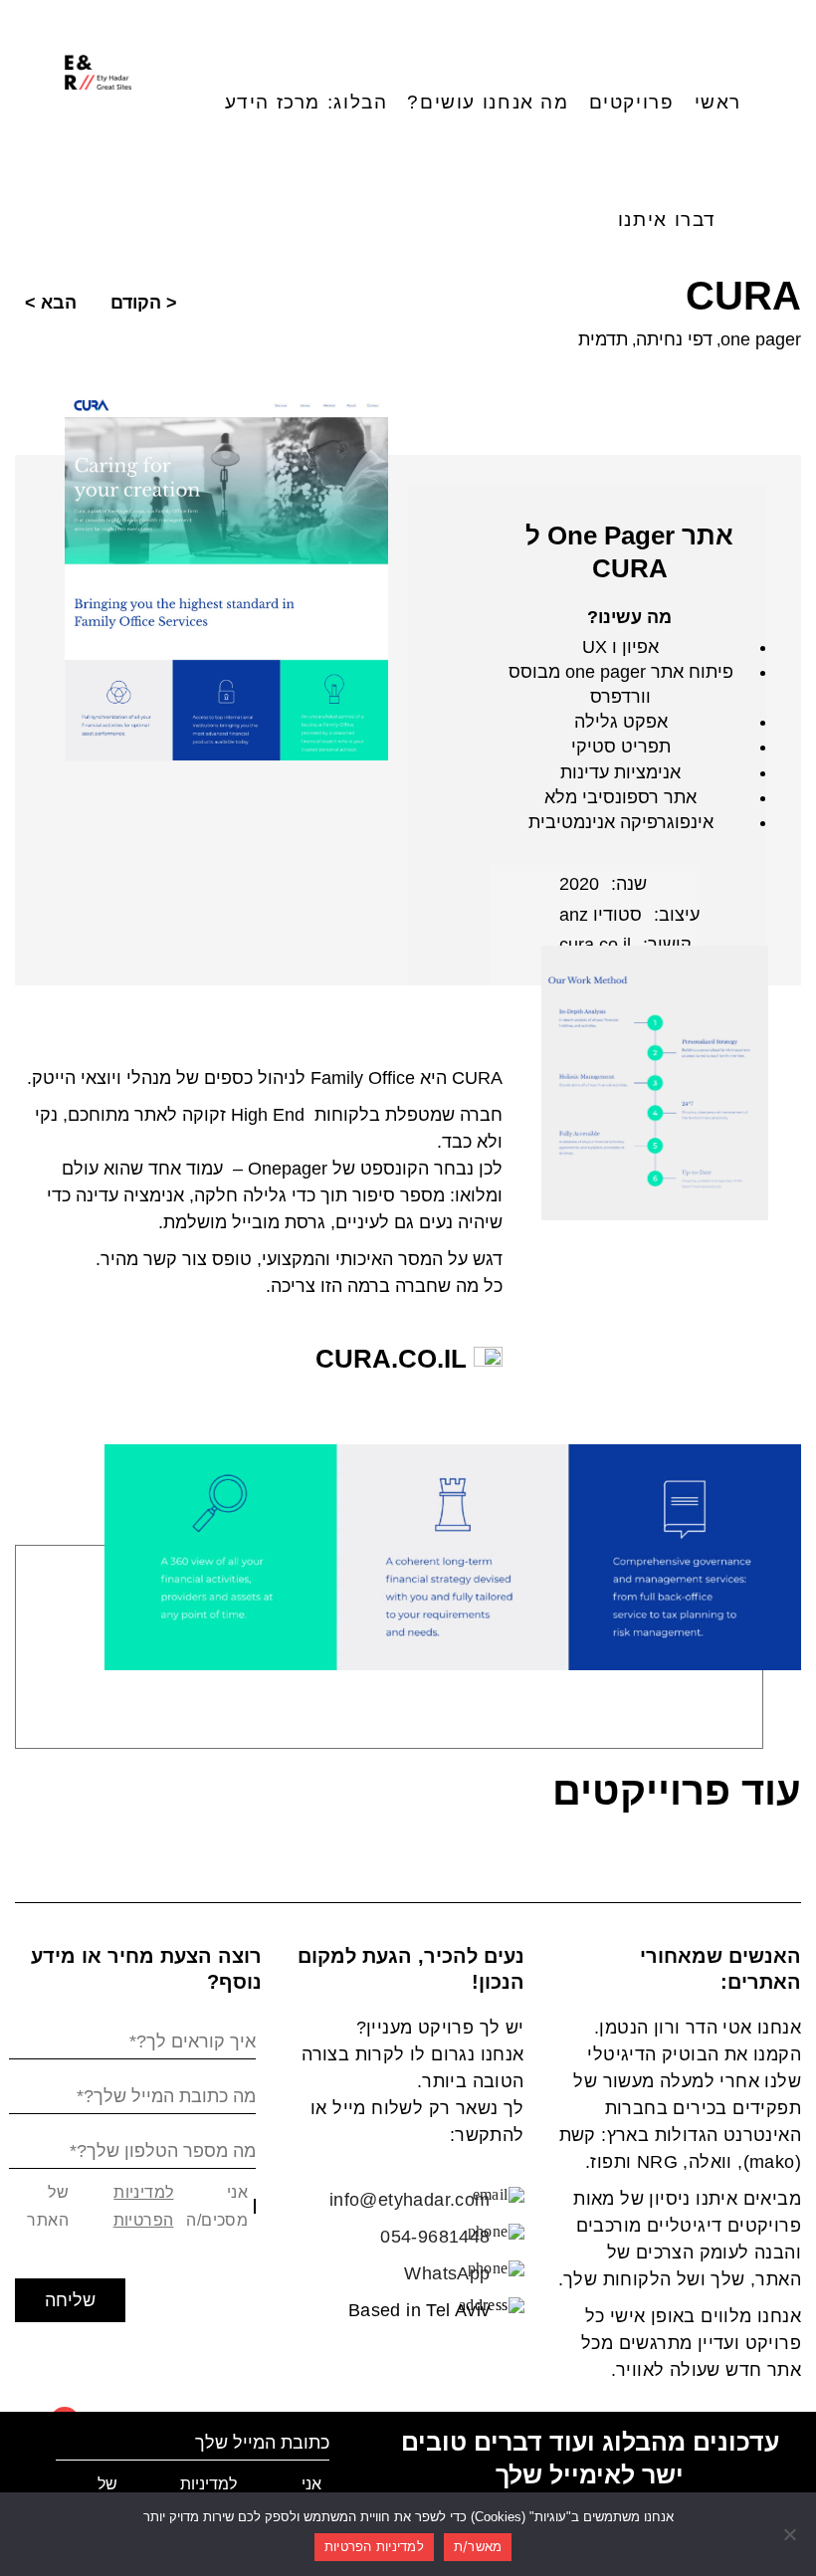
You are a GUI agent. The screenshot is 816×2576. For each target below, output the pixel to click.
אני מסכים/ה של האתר (137, 2206)
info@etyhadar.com (410, 2200)
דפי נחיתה (674, 339)
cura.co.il (395, 1359)
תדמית (603, 339)
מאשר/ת (478, 2546)
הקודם (136, 303)
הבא (59, 303)
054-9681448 (435, 2237)
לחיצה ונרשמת (34, 2466)
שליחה (70, 2300)
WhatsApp (447, 2273)
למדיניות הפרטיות (143, 2206)
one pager (761, 339)
